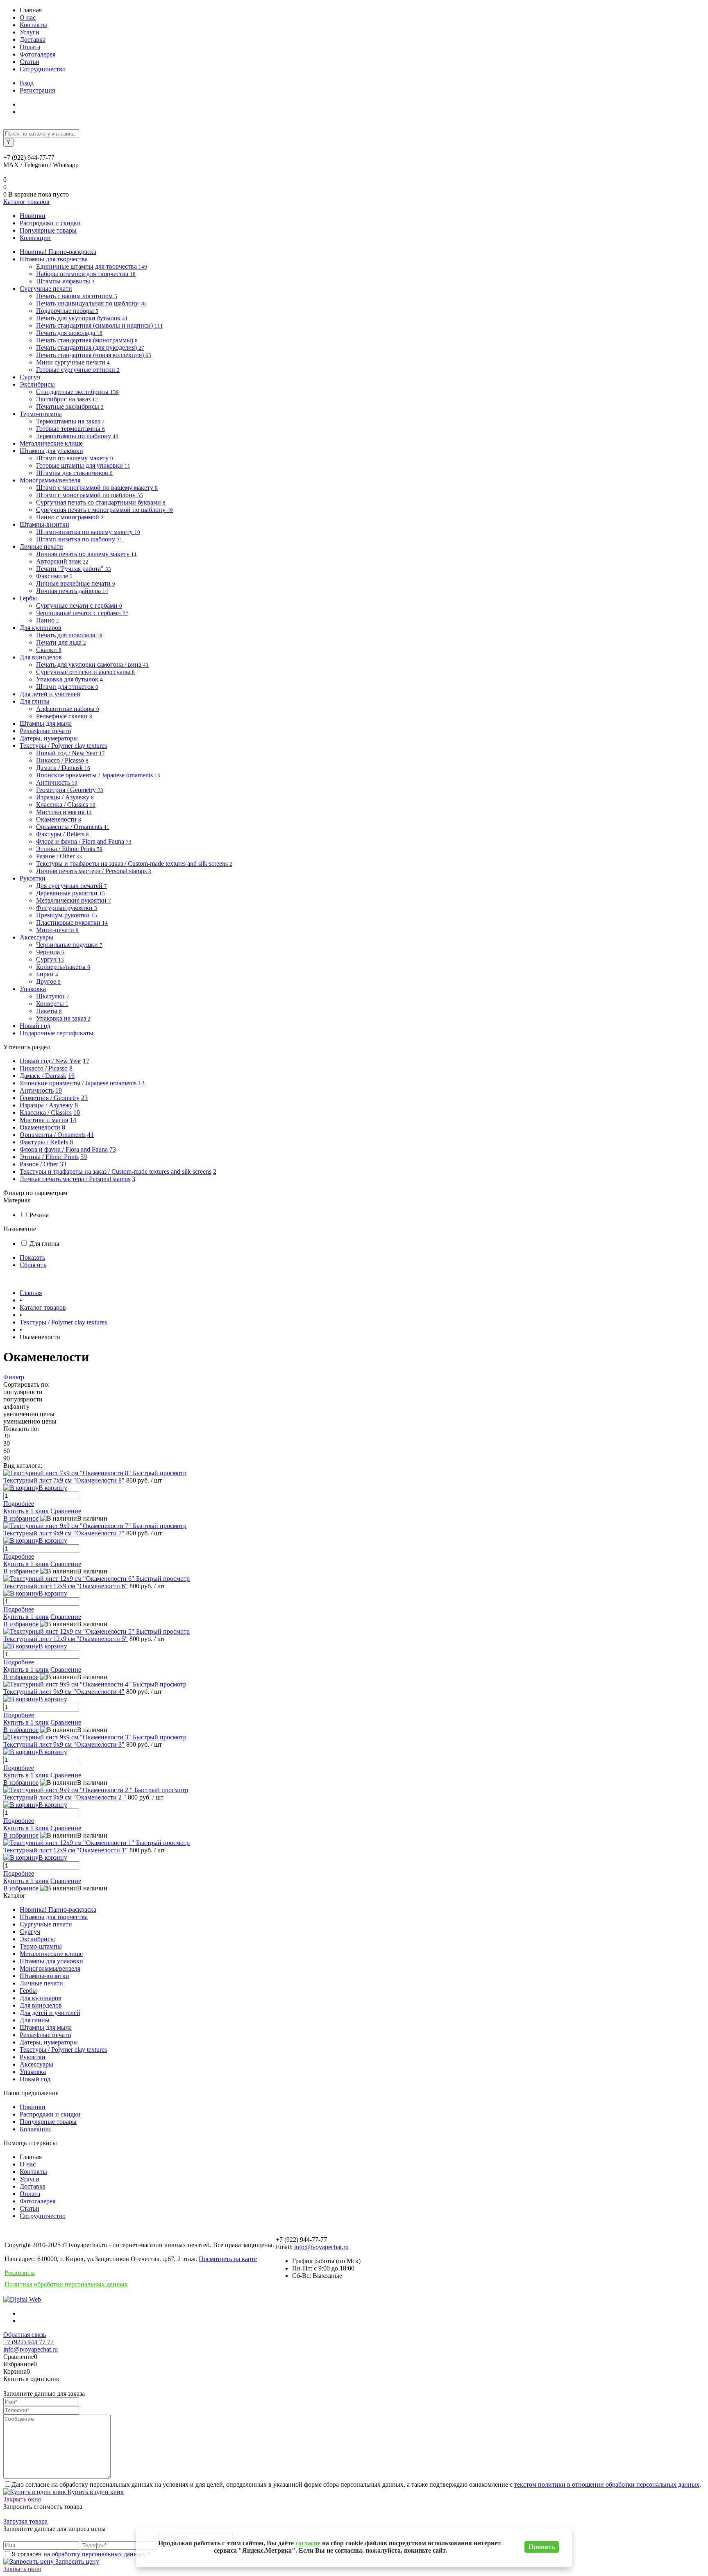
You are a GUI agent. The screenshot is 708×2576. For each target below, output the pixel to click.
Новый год (35, 2079)
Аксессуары (36, 2064)
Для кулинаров (41, 1998)
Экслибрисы (37, 1939)
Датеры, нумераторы (49, 2042)
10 (77, 1113)
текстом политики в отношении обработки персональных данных (607, 2484)
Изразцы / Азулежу (46, 1105)
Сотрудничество (43, 69)
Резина (39, 1215)
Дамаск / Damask (43, 1076)
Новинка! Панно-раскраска (58, 1909)
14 (73, 1120)
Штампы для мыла (46, 2027)
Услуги (29, 32)
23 (84, 1098)
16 (71, 1076)
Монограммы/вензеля (50, 1968)
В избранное (21, 1518)
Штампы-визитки (44, 1976)
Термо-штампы (41, 1946)
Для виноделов (41, 2005)
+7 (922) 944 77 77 (28, 2342)
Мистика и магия (44, 1120)
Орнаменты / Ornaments (53, 1135)
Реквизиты (20, 2273)
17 (86, 1061)
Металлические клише (51, 1954)
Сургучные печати (46, 1924)
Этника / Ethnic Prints (49, 1157)
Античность (37, 1090)
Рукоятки (33, 2057)
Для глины (44, 1244)
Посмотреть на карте (228, 2259)
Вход (27, 83)
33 (63, 1164)
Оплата (30, 47)
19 (59, 1090)
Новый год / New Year (50, 1061)
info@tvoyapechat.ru (321, 2247)
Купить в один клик (95, 2492)
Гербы (28, 1991)
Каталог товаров (26, 202)
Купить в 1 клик (26, 1511)
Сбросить (33, 1265)
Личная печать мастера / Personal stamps (75, 1179)
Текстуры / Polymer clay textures (63, 2050)
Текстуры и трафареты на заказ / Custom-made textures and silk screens (116, 1171)
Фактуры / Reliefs (44, 1142)
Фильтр (14, 1377)
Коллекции (35, 238)
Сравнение (66, 1511)
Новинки (33, 216)
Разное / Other (39, 1164)
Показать (32, 1257)
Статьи (29, 62)
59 (84, 1157)
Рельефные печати (45, 2035)
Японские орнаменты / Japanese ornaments (78, 1083)
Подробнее (19, 1504)
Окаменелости (40, 1127)
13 (141, 1083)
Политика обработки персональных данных (66, 2284)
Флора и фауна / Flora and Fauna (64, 1149)
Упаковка (33, 2072)
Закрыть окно (22, 2499)
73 (113, 1149)
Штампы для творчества (54, 1917)
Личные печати (41, 1983)
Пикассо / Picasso (44, 1068)
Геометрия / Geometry (50, 1098)
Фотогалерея (37, 54)
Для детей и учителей (50, 2013)
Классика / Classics (46, 1113)
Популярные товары (48, 230)
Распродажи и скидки (50, 223)
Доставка (33, 40)
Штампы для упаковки (51, 1961)
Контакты (33, 25)
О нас (28, 17)
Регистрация (37, 90)
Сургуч (30, 1932)
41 (91, 1135)
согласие (308, 2543)
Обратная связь (25, 2335)
